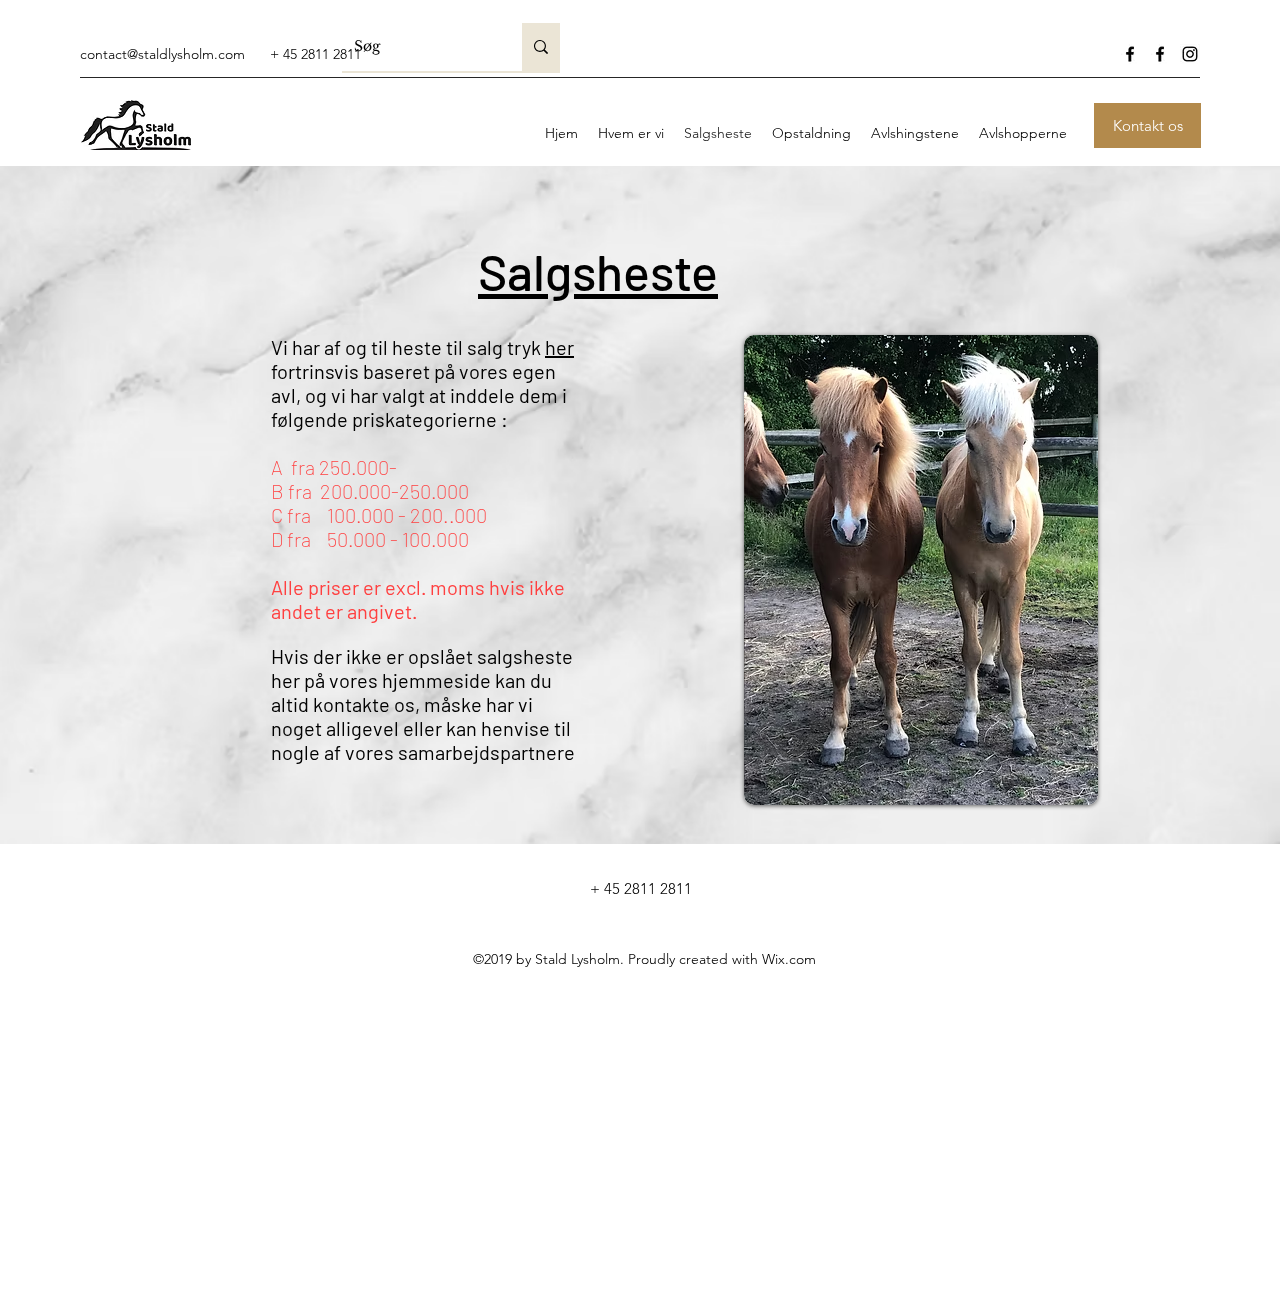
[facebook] (1130, 54)
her (559, 347)
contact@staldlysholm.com (162, 54)
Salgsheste (598, 271)
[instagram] (1190, 54)
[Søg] (541, 47)
